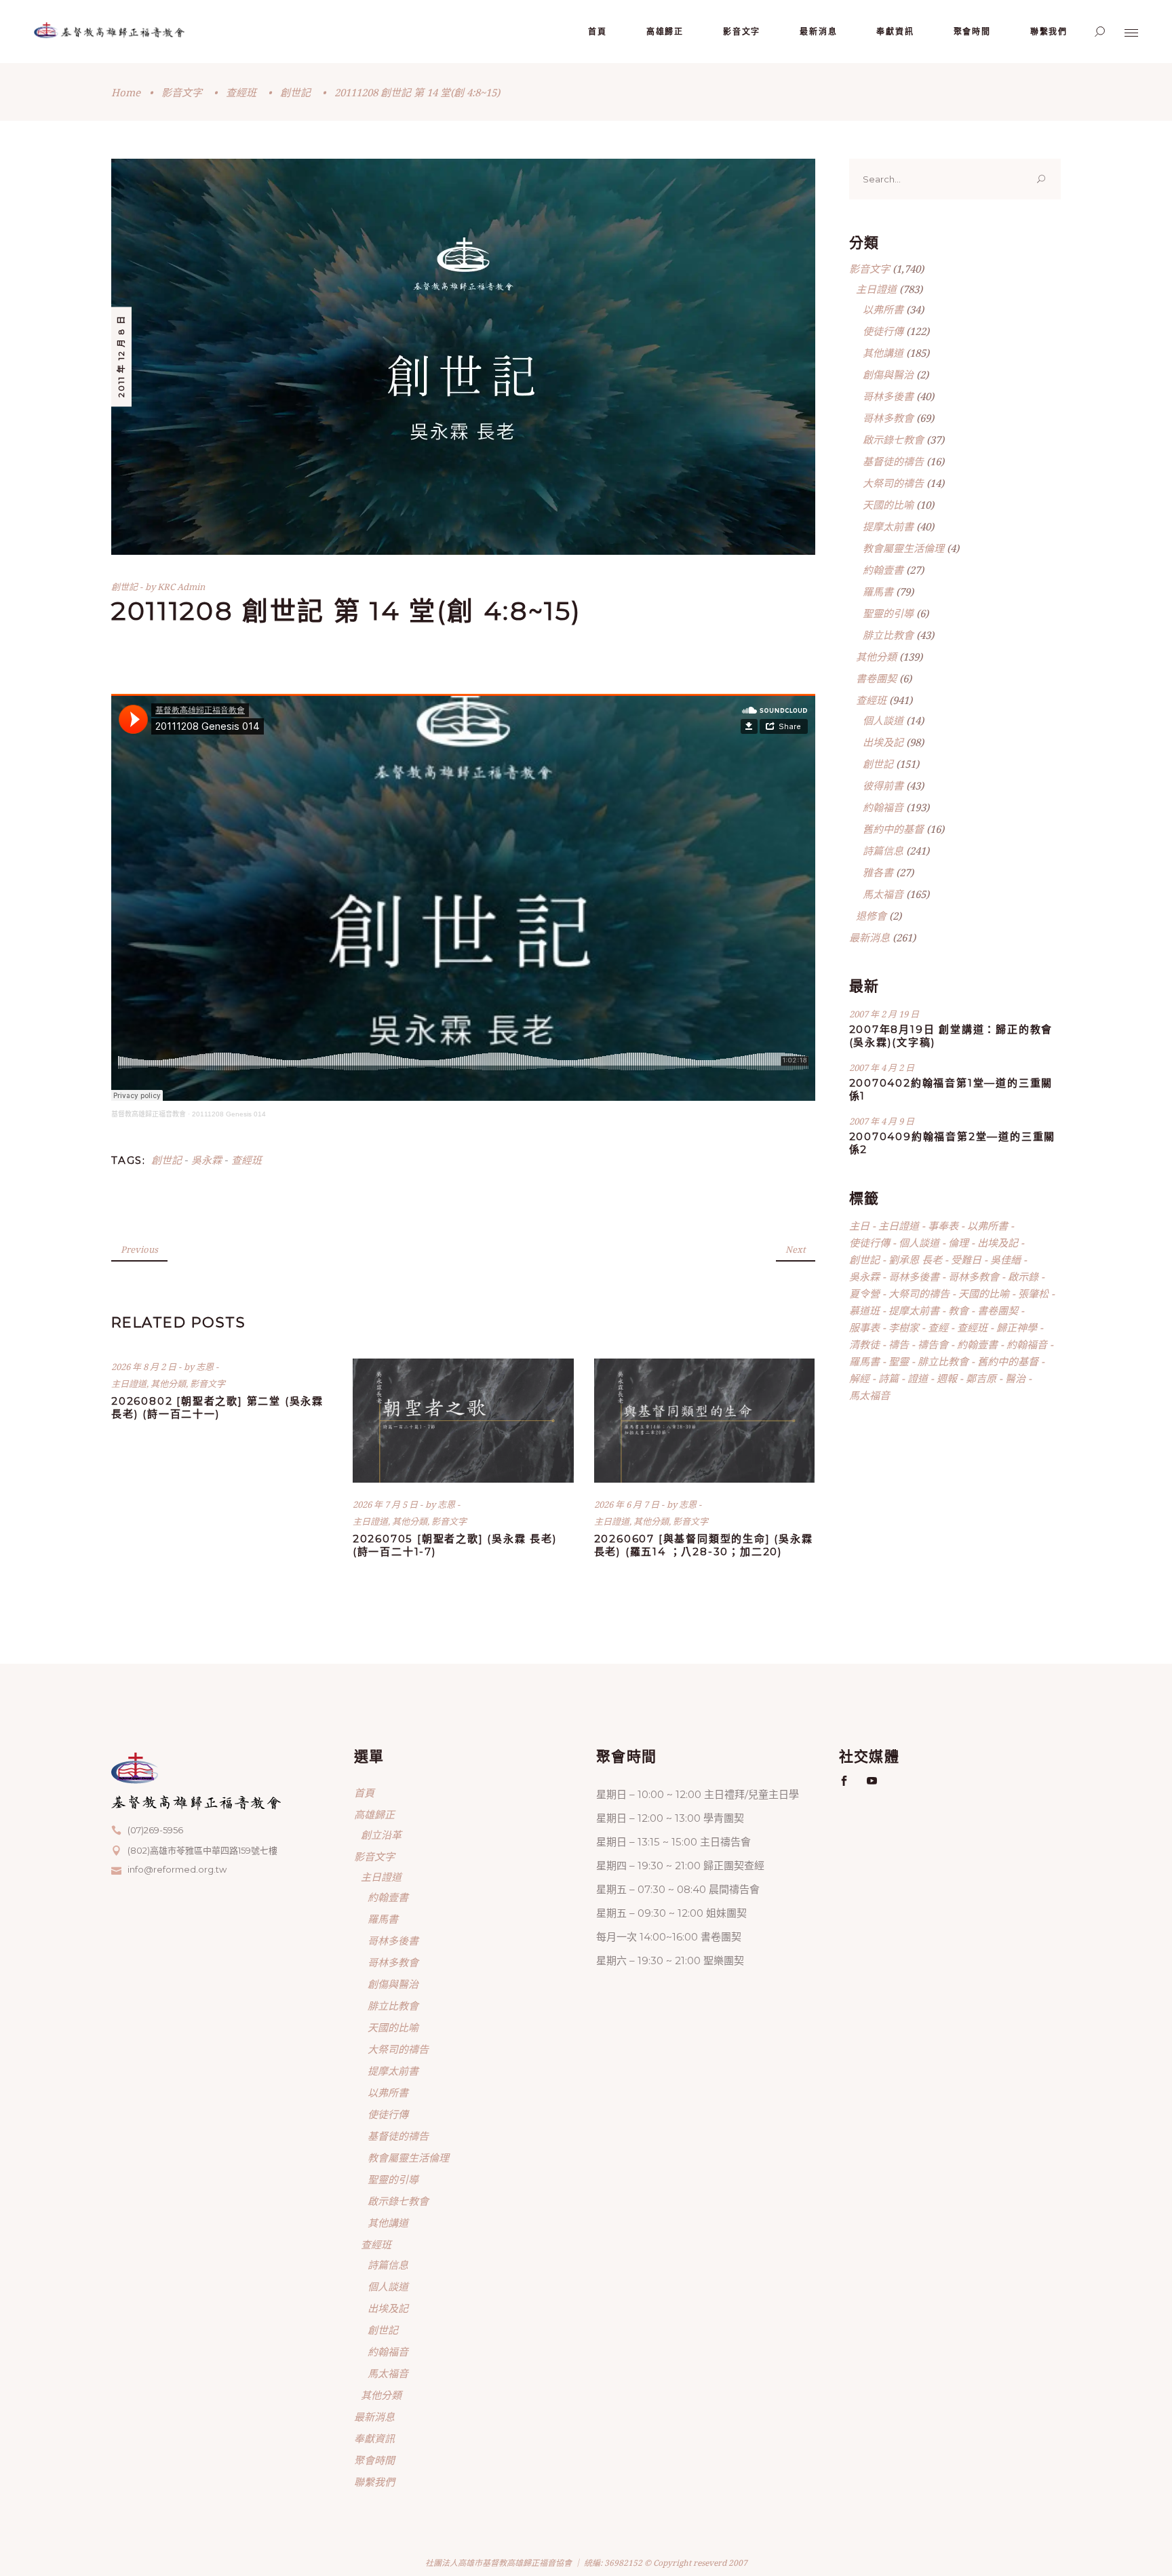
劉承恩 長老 (915, 1260)
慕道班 (864, 1310)
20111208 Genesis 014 (229, 1114)
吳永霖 (207, 1160)
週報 (947, 1378)
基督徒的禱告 (893, 461)
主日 (859, 1226)
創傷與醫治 (888, 374)
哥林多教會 (888, 418)
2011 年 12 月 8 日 (121, 356)
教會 (958, 1310)
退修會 (871, 916)
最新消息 (870, 937)
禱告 (899, 1344)
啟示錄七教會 (893, 440)
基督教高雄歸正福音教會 (149, 1114)
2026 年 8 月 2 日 (145, 1367)
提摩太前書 (888, 526)
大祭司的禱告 (893, 483)
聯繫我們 (374, 2482)
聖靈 (899, 1361)
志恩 (206, 1367)
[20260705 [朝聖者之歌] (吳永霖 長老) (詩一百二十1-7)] (463, 1421)
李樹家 (904, 1327)
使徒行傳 (883, 331)
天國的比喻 (888, 505)
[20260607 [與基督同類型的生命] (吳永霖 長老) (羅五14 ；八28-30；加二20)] (705, 1421)
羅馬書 (878, 591)
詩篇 (888, 1378)
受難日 (966, 1260)
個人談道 (883, 720)
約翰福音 (883, 807)
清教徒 (864, 1344)
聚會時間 (374, 2460)
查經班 (241, 92)
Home (126, 92)
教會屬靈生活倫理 (903, 548)
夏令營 (864, 1293)
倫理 (958, 1243)
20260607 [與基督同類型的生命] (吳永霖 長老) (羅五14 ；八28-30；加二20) (704, 1545)
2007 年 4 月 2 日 (882, 1068)
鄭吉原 (981, 1378)
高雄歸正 (374, 1814)
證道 (918, 1378)
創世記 (295, 92)
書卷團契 (876, 678)
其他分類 (168, 1384)
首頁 (364, 1793)
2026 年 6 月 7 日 (628, 1504)
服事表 (864, 1327)
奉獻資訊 (374, 2438)
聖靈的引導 (888, 613)
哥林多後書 (888, 396)
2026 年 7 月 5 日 (386, 1504)
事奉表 (943, 1226)
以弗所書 (883, 309)
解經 (859, 1378)
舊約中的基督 (893, 829)
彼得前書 (883, 785)
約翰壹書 (883, 570)
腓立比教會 (888, 635)
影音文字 (182, 92)
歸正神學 (1017, 1327)
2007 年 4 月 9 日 (882, 1121)
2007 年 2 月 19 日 (884, 1014)
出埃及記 (883, 742)
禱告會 (933, 1344)
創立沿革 (381, 1835)
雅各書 (878, 872)
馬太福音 (883, 894)
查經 (938, 1327)
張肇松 (1033, 1293)
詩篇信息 (883, 851)
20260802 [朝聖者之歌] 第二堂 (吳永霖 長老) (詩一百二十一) (217, 1407)
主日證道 (129, 1384)
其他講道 (883, 353)
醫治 (1015, 1378)
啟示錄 (1023, 1276)
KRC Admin (181, 587)
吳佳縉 (1005, 1260)
